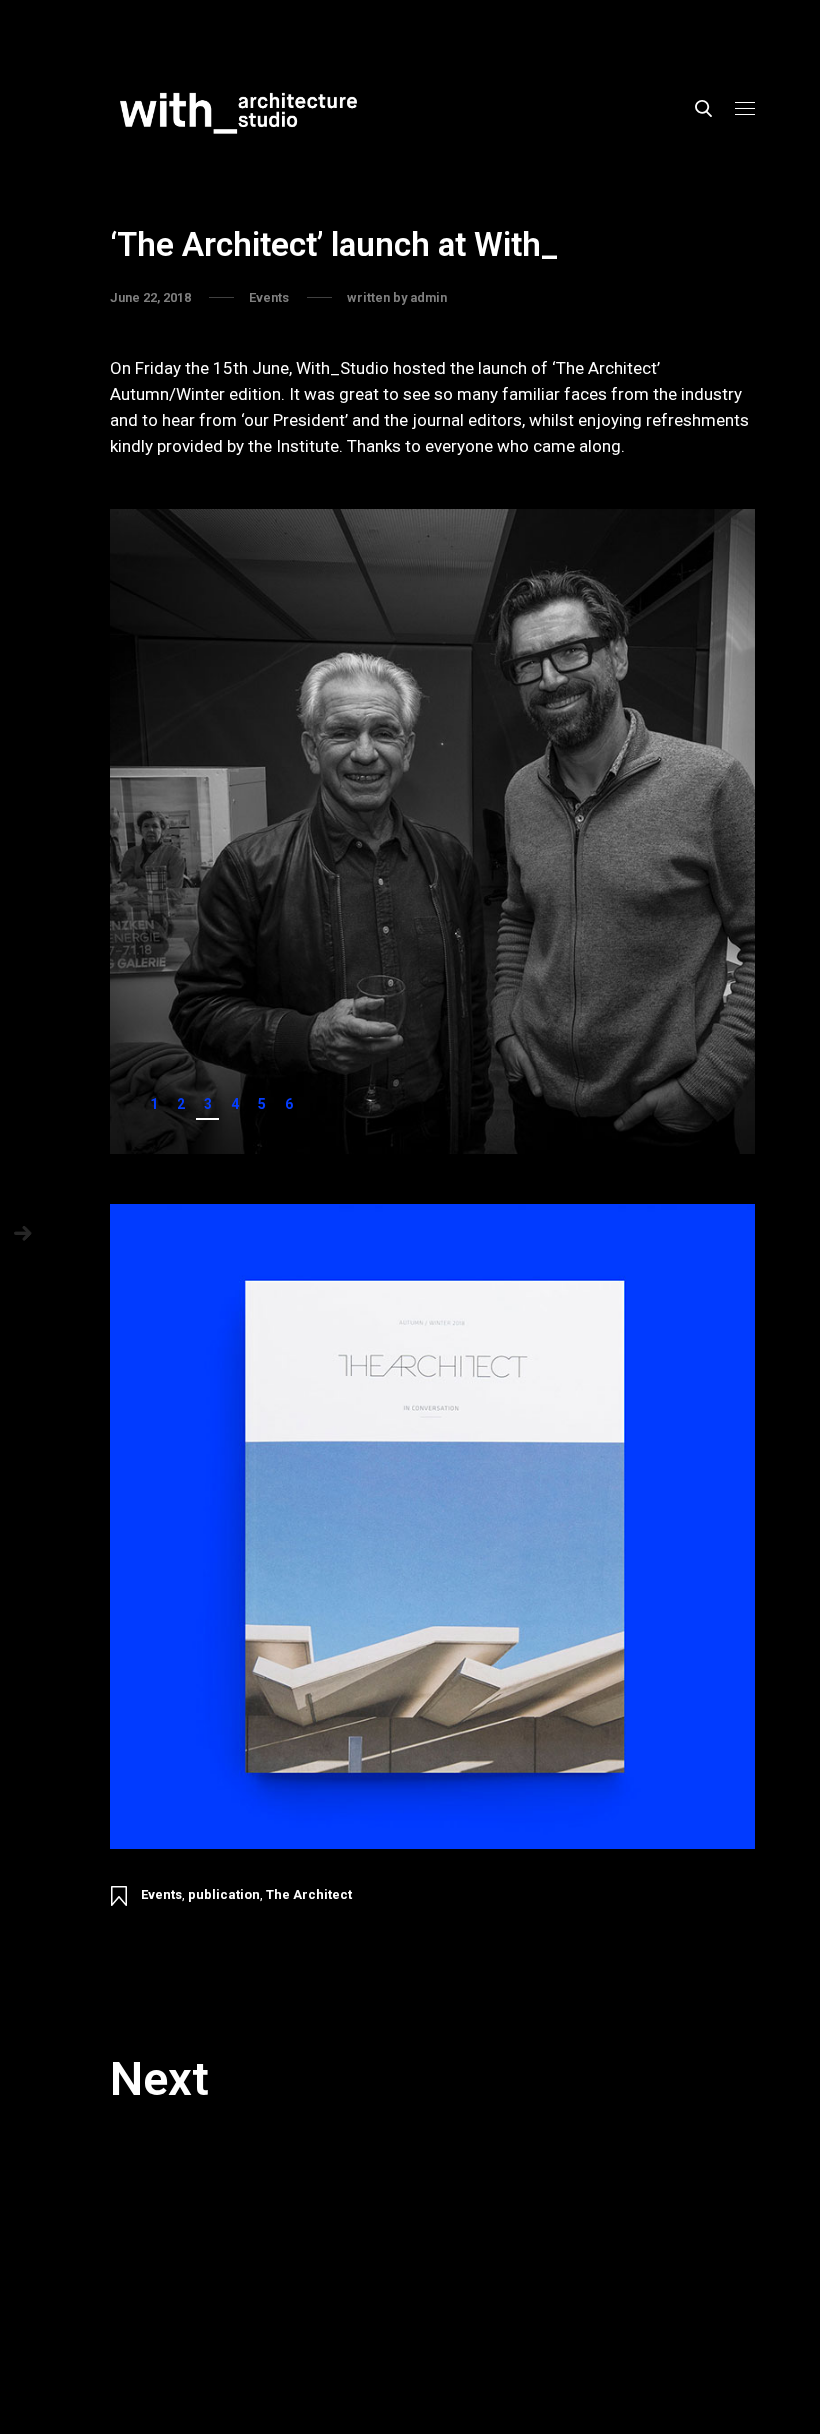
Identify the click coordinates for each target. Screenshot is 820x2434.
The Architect (309, 1894)
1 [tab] (154, 1104)
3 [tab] (208, 1104)
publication (224, 1894)
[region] (432, 831)
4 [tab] (235, 1104)
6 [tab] (289, 1104)
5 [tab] (262, 1104)
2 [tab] (181, 1104)
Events (161, 1894)
